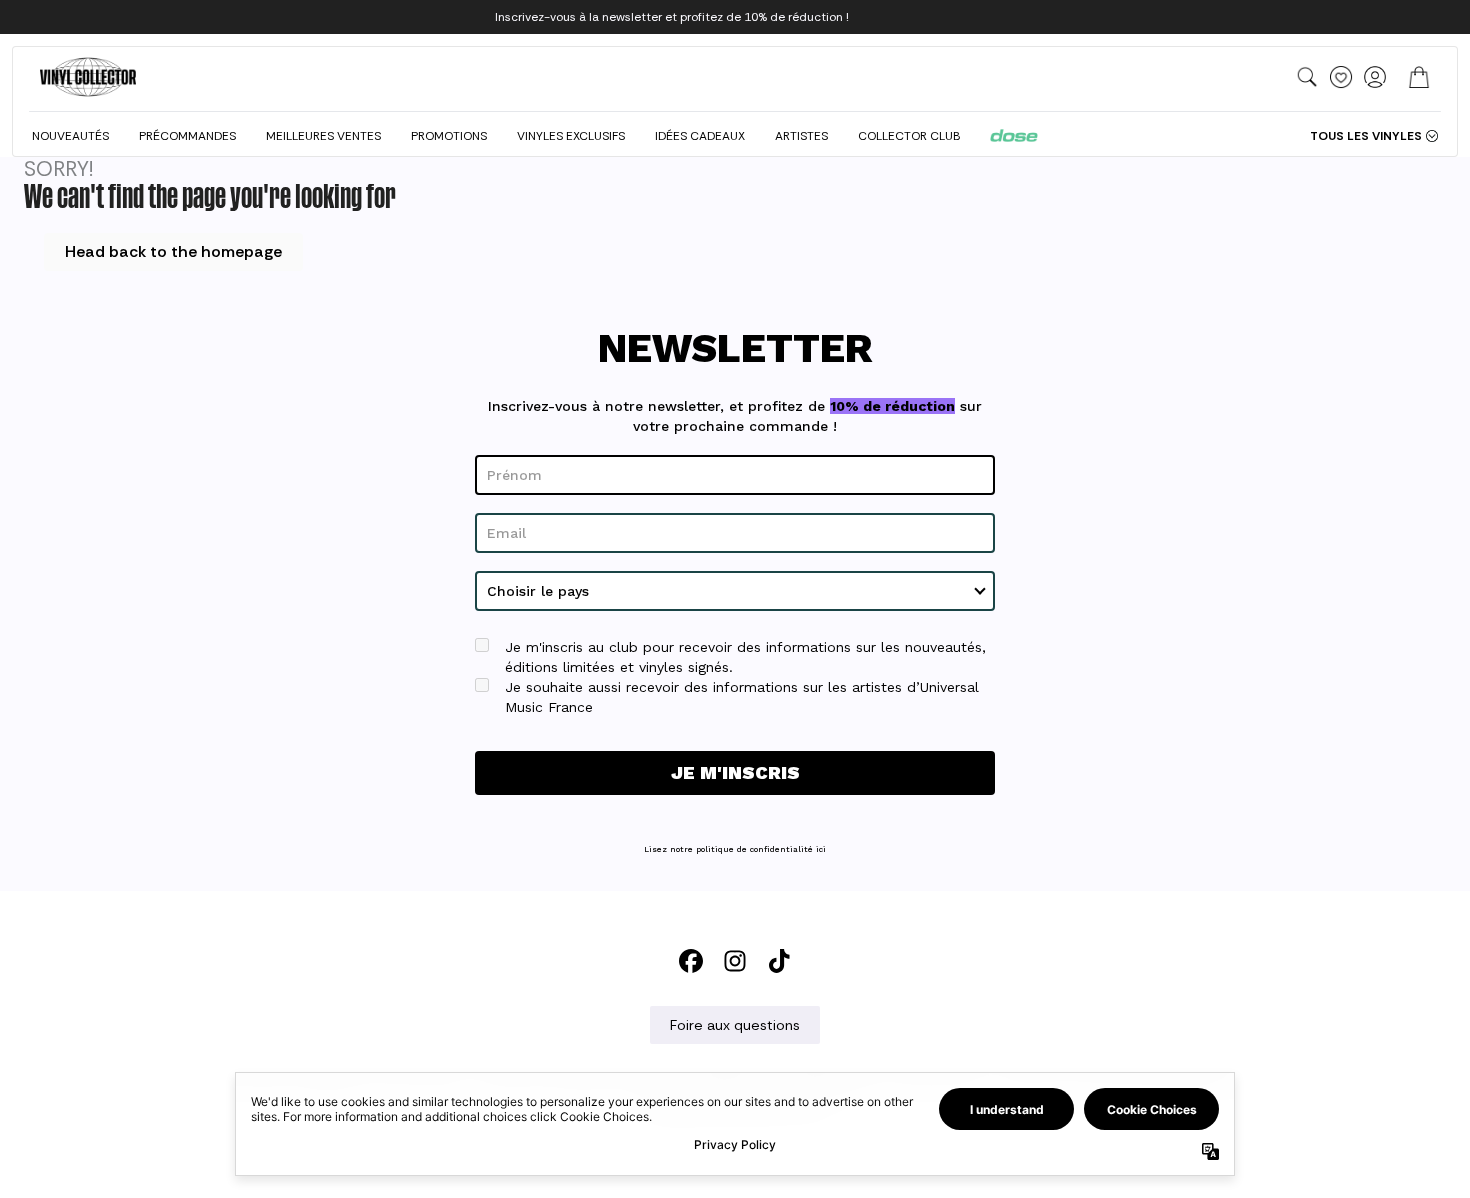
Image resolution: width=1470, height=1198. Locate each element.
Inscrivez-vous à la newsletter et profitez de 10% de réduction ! (672, 17)
